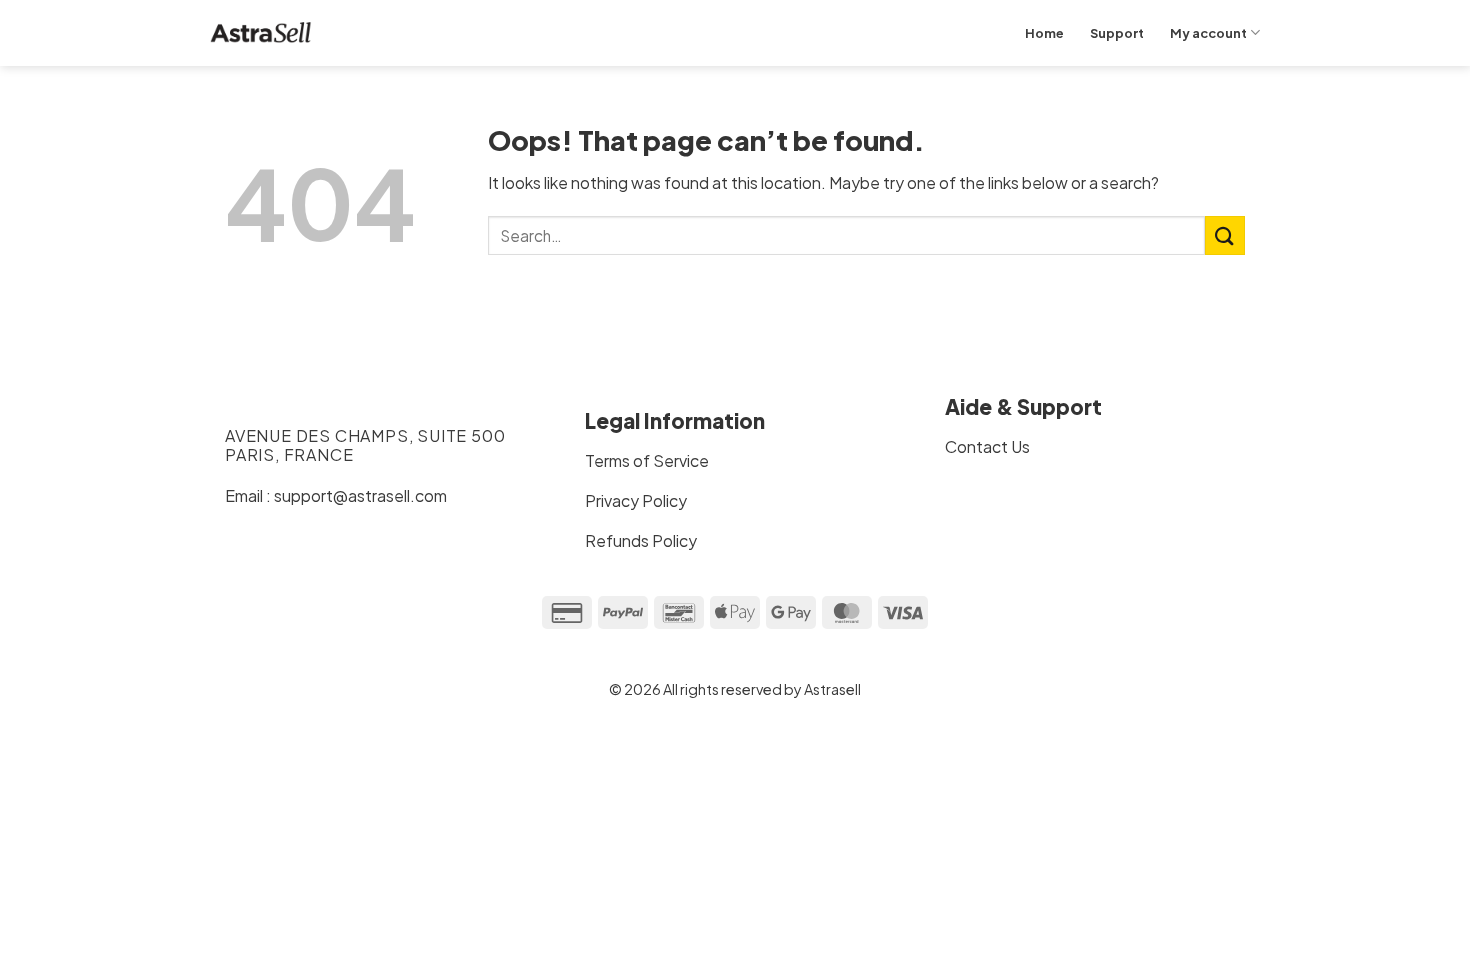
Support (1117, 33)
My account (1208, 33)
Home (1044, 33)
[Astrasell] (261, 33)
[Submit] (1225, 235)
